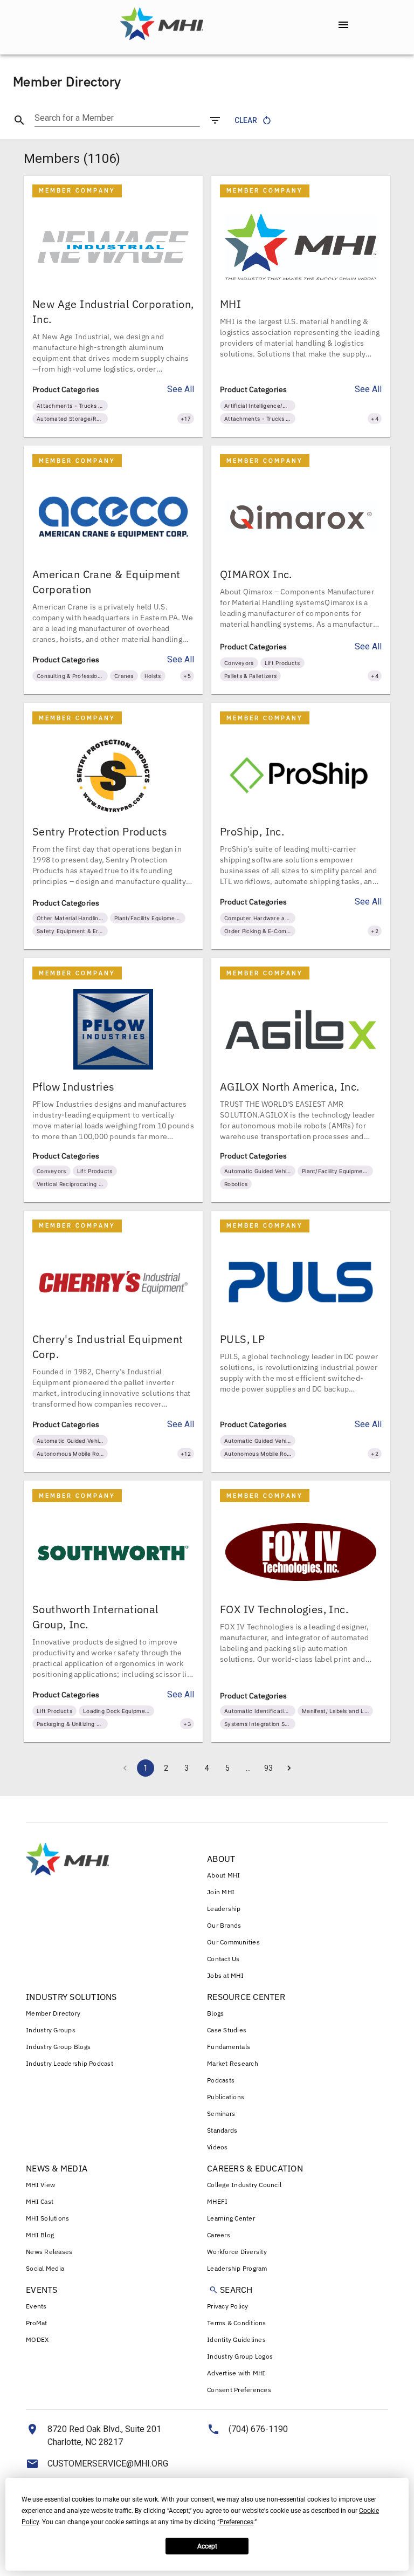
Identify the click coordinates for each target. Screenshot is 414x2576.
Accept (207, 2546)
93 (268, 1768)
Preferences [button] (236, 2522)
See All (181, 389)
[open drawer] (343, 25)
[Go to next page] (289, 1768)
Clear (246, 120)
